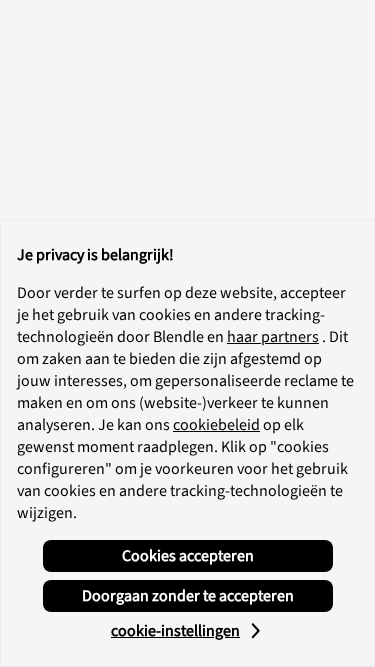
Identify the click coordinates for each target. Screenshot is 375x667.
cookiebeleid (216, 425)
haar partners (273, 337)
